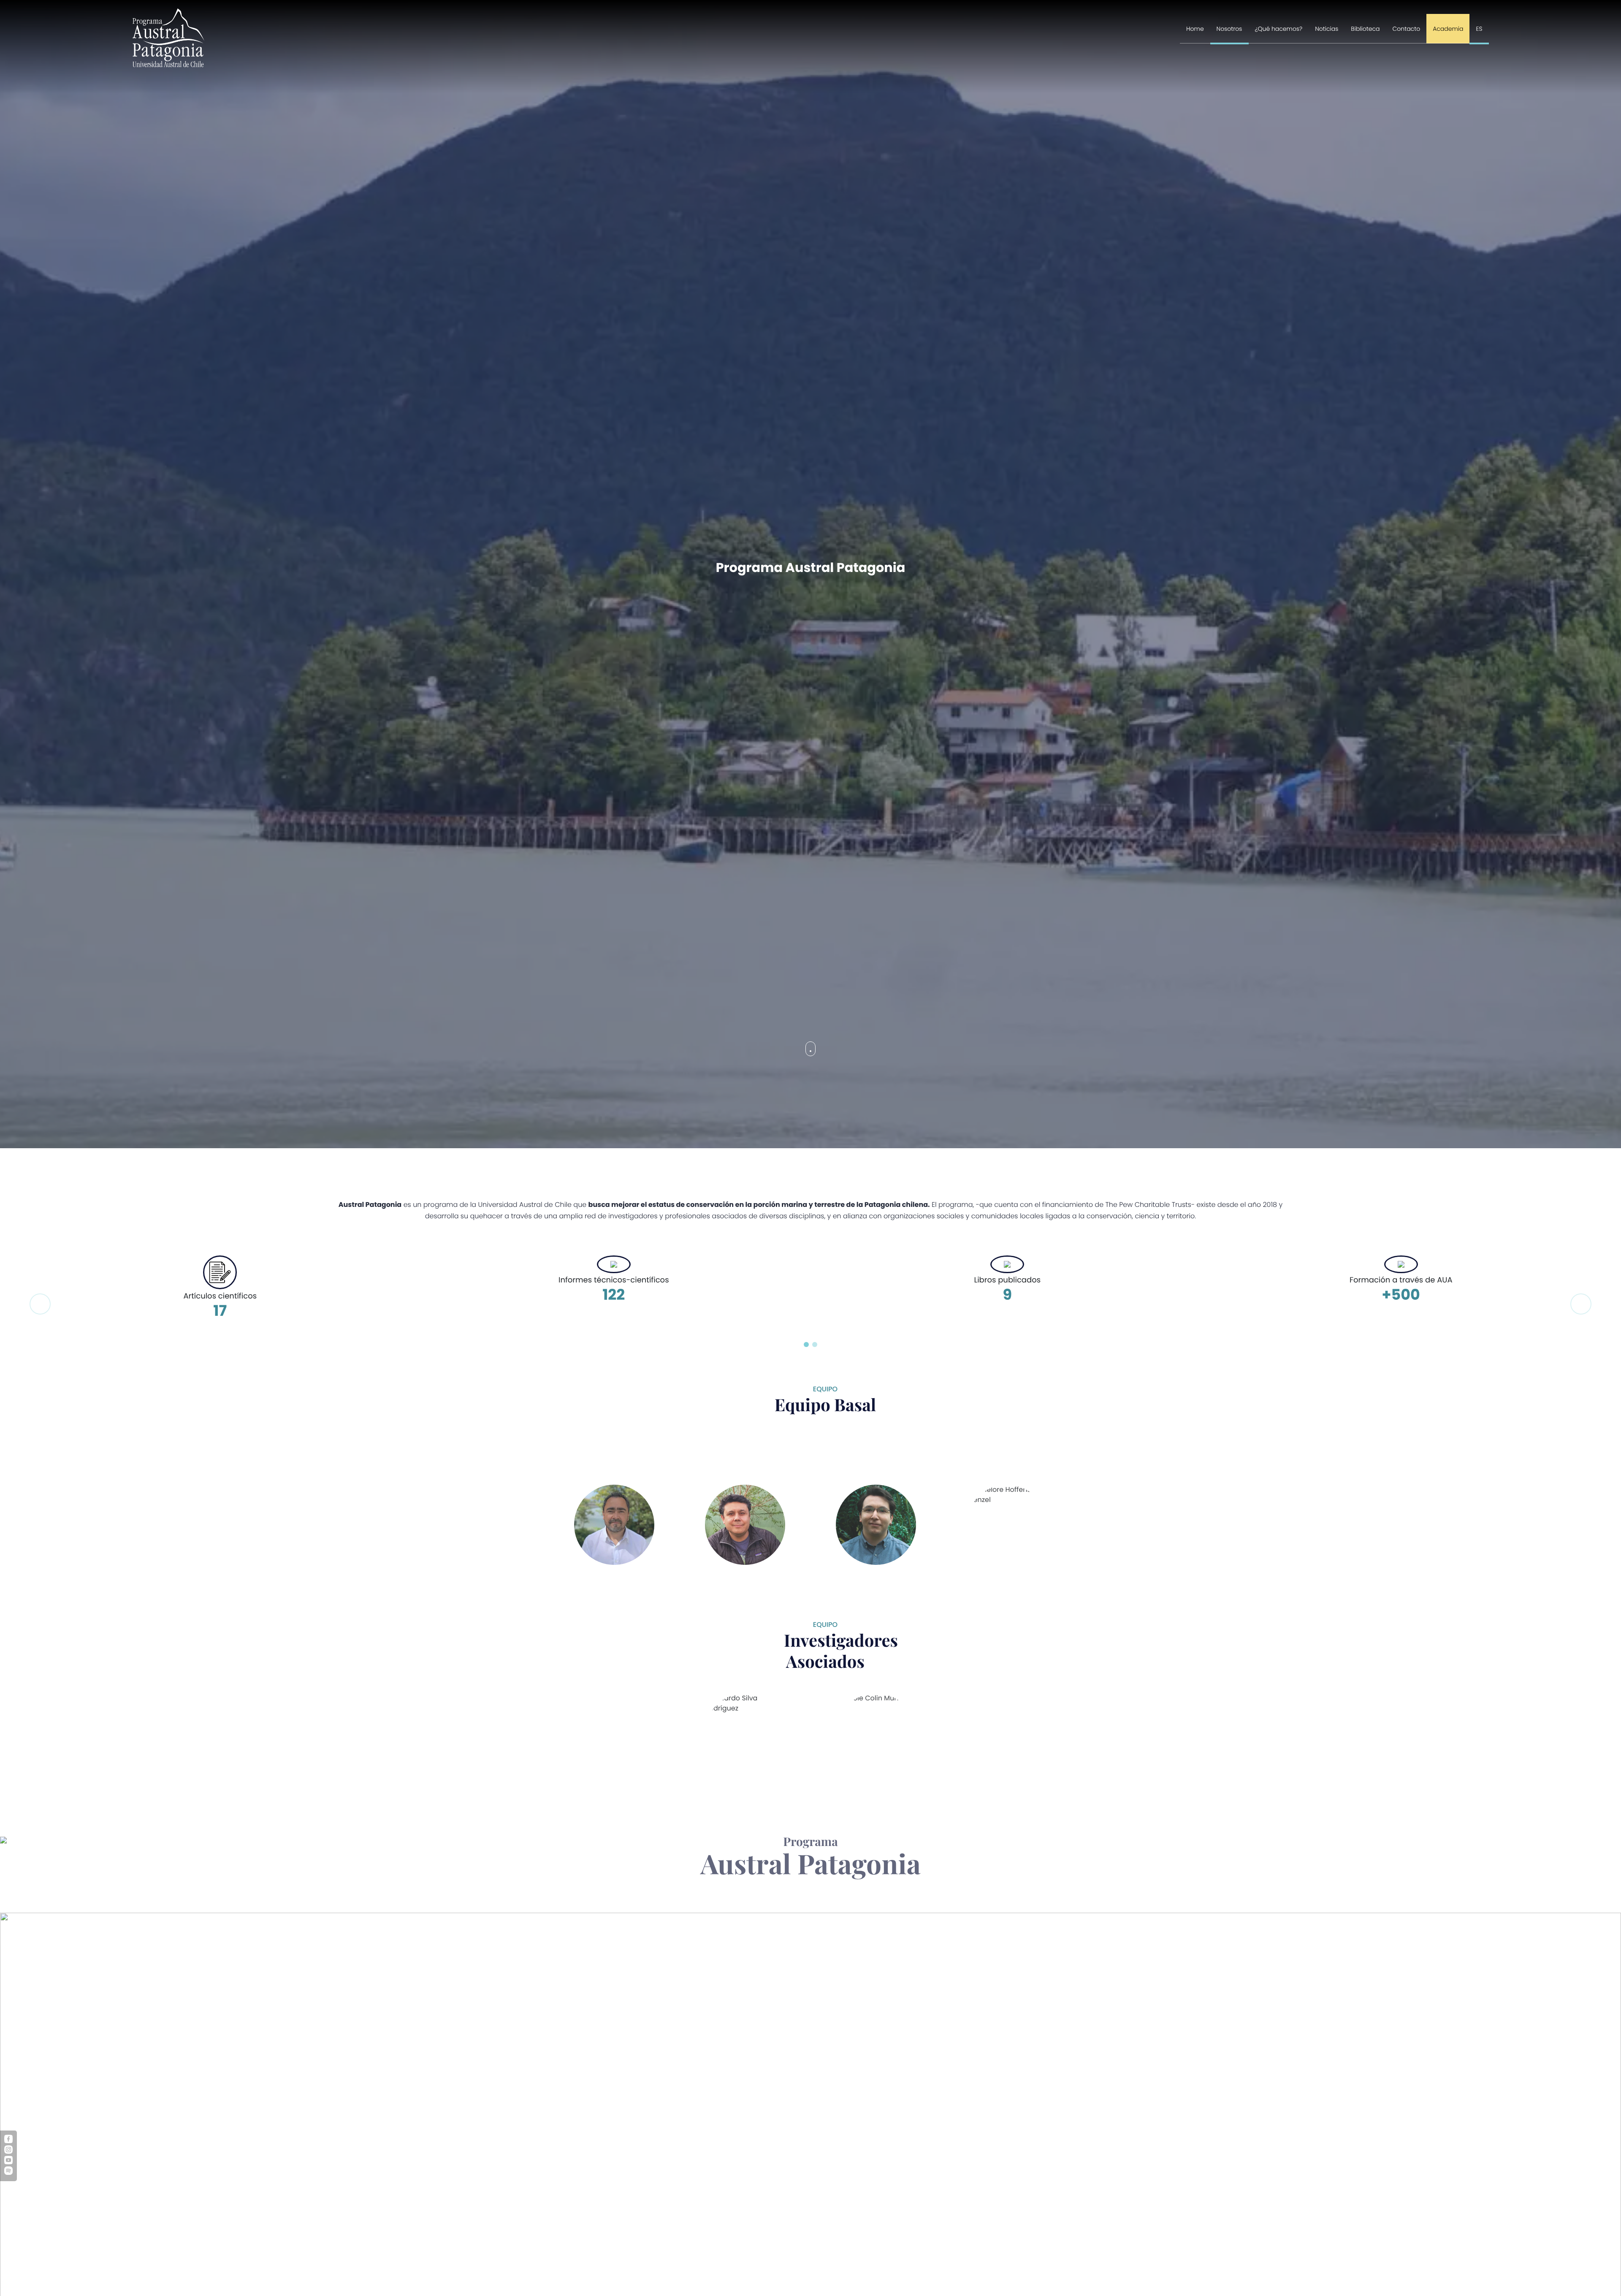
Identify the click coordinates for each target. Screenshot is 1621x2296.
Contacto (1407, 29)
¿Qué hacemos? (1279, 29)
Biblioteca (1365, 29)
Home (1195, 29)
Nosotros (1229, 29)
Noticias (1327, 29)
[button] (806, 1345)
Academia (1448, 29)
